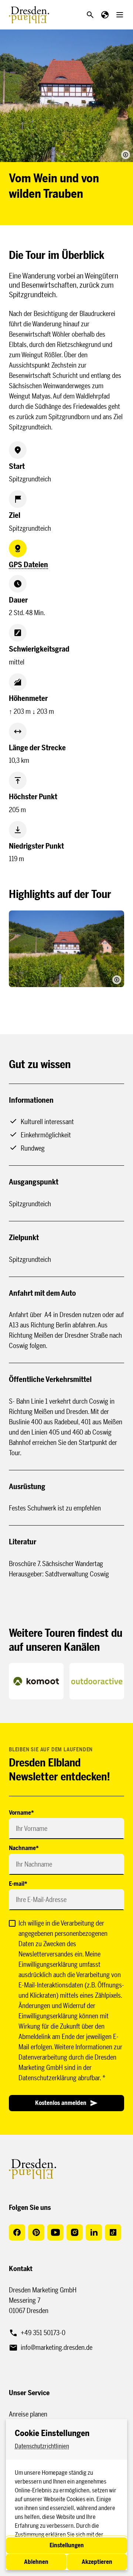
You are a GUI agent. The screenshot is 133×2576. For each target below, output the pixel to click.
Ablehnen (36, 2562)
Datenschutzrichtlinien (42, 2446)
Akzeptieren (97, 2562)
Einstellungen (67, 2545)
